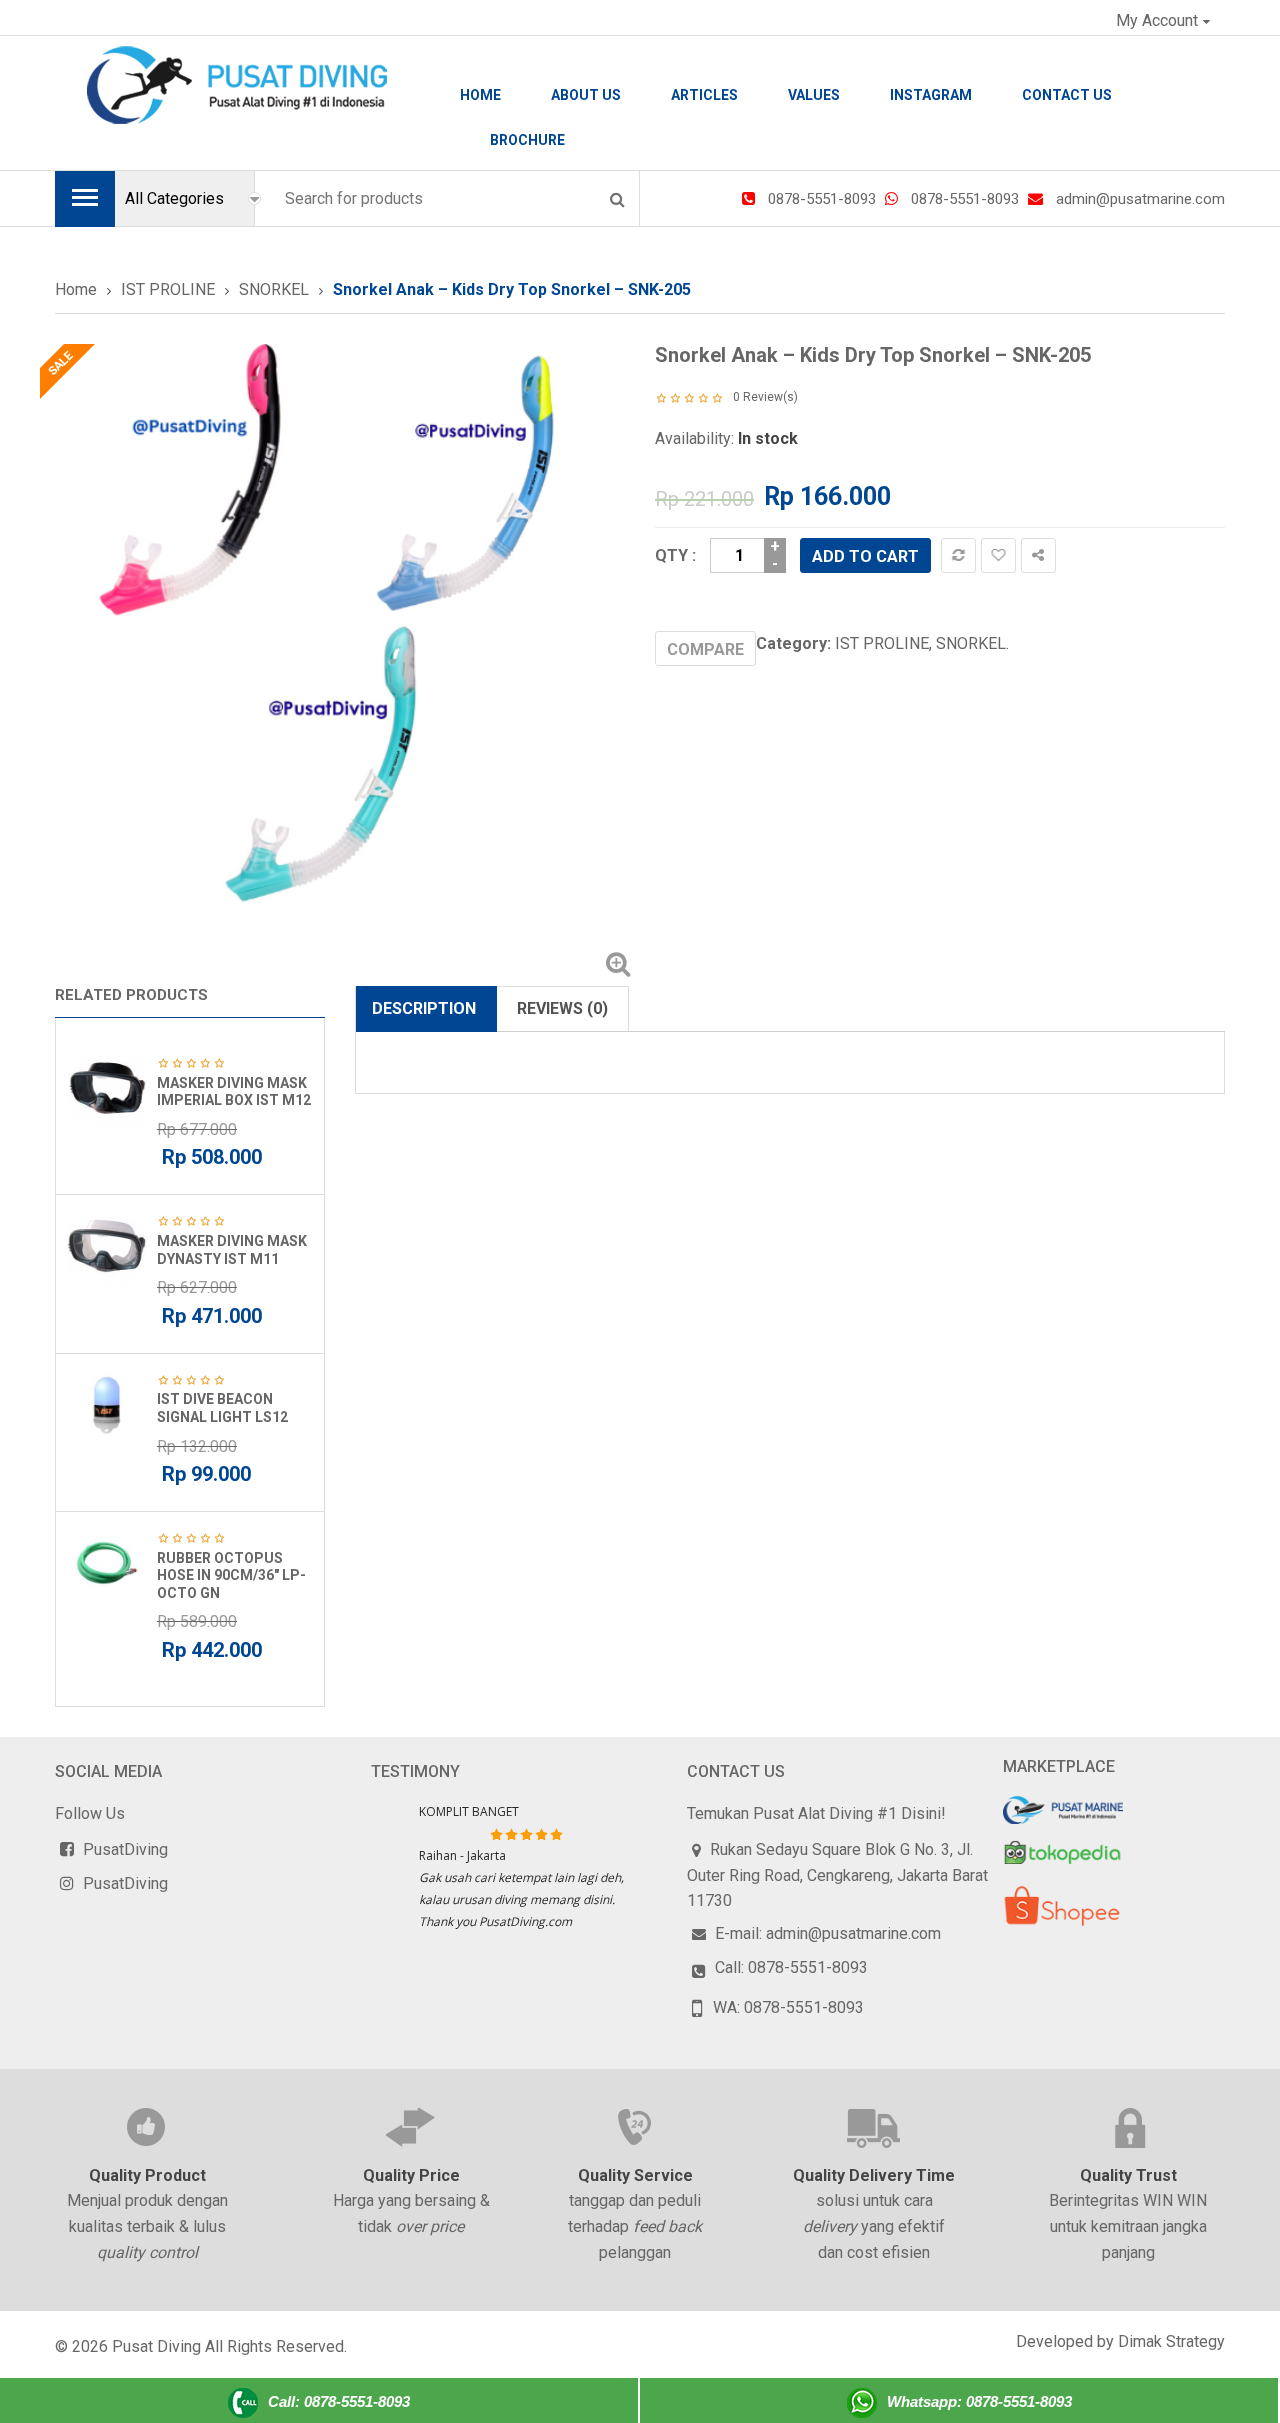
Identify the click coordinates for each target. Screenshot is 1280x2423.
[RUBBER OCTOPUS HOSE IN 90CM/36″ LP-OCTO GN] (107, 1563)
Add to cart (865, 556)
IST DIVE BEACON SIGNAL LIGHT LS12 (222, 1408)
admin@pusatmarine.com (1140, 199)
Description (424, 1008)
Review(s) (765, 397)
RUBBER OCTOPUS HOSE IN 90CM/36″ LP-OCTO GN (231, 1575)
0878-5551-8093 (822, 199)
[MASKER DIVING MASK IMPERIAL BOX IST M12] (107, 1088)
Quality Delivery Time (874, 2175)
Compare (958, 555)
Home (76, 289)
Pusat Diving (156, 2346)
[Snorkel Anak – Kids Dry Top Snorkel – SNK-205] (340, 629)
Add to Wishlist (998, 555)
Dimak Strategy (1171, 2341)
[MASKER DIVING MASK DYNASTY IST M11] (107, 1246)
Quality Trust (1128, 2175)
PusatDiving (125, 1849)
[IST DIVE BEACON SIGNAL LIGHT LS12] (107, 1405)
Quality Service (635, 2175)
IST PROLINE (168, 289)
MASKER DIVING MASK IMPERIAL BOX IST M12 (234, 1092)
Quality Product (147, 2175)
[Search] (617, 199)
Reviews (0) (562, 1008)
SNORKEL (274, 289)
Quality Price (411, 2175)
